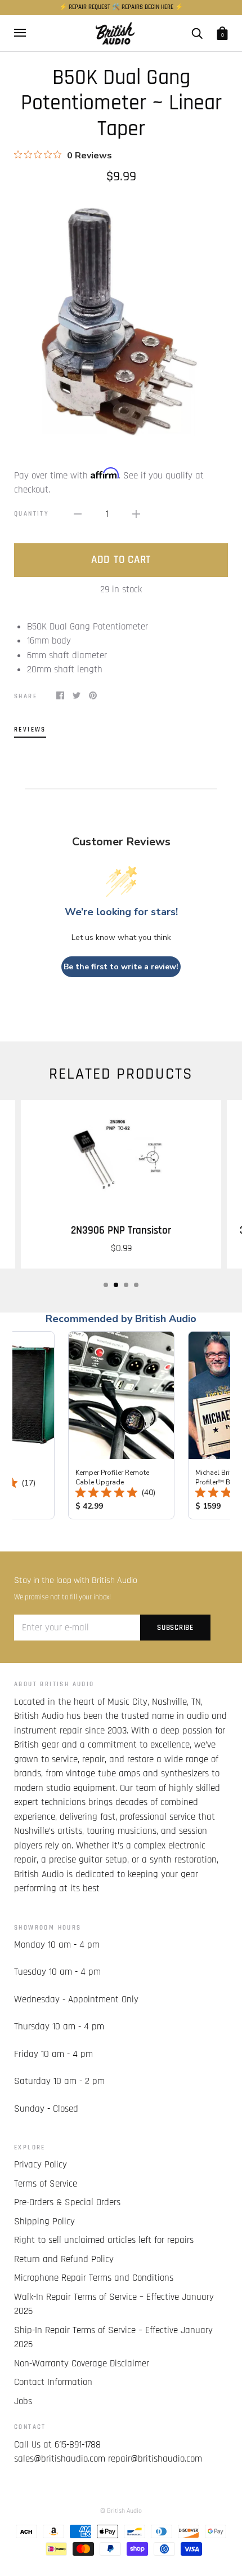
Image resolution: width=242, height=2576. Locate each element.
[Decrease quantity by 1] (78, 515)
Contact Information (53, 2382)
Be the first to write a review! (121, 967)
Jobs (23, 2401)
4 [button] (136, 1285)
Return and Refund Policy (64, 2259)
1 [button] (106, 1285)
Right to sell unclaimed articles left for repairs (104, 2240)
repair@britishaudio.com (155, 2459)
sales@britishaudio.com (60, 2459)
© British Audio (121, 2511)
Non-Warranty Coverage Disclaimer (82, 2364)
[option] (121, 318)
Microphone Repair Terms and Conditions (94, 2278)
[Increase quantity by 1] (136, 515)
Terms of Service (46, 2184)
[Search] (197, 33)
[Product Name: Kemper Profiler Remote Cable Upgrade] (121, 1425)
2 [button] (116, 1285)
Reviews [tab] (30, 730)
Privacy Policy (41, 2165)
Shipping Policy (44, 2222)
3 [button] (126, 1285)
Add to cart (121, 560)
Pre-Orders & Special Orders (67, 2202)
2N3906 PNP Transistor (121, 1231)
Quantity (32, 514)
